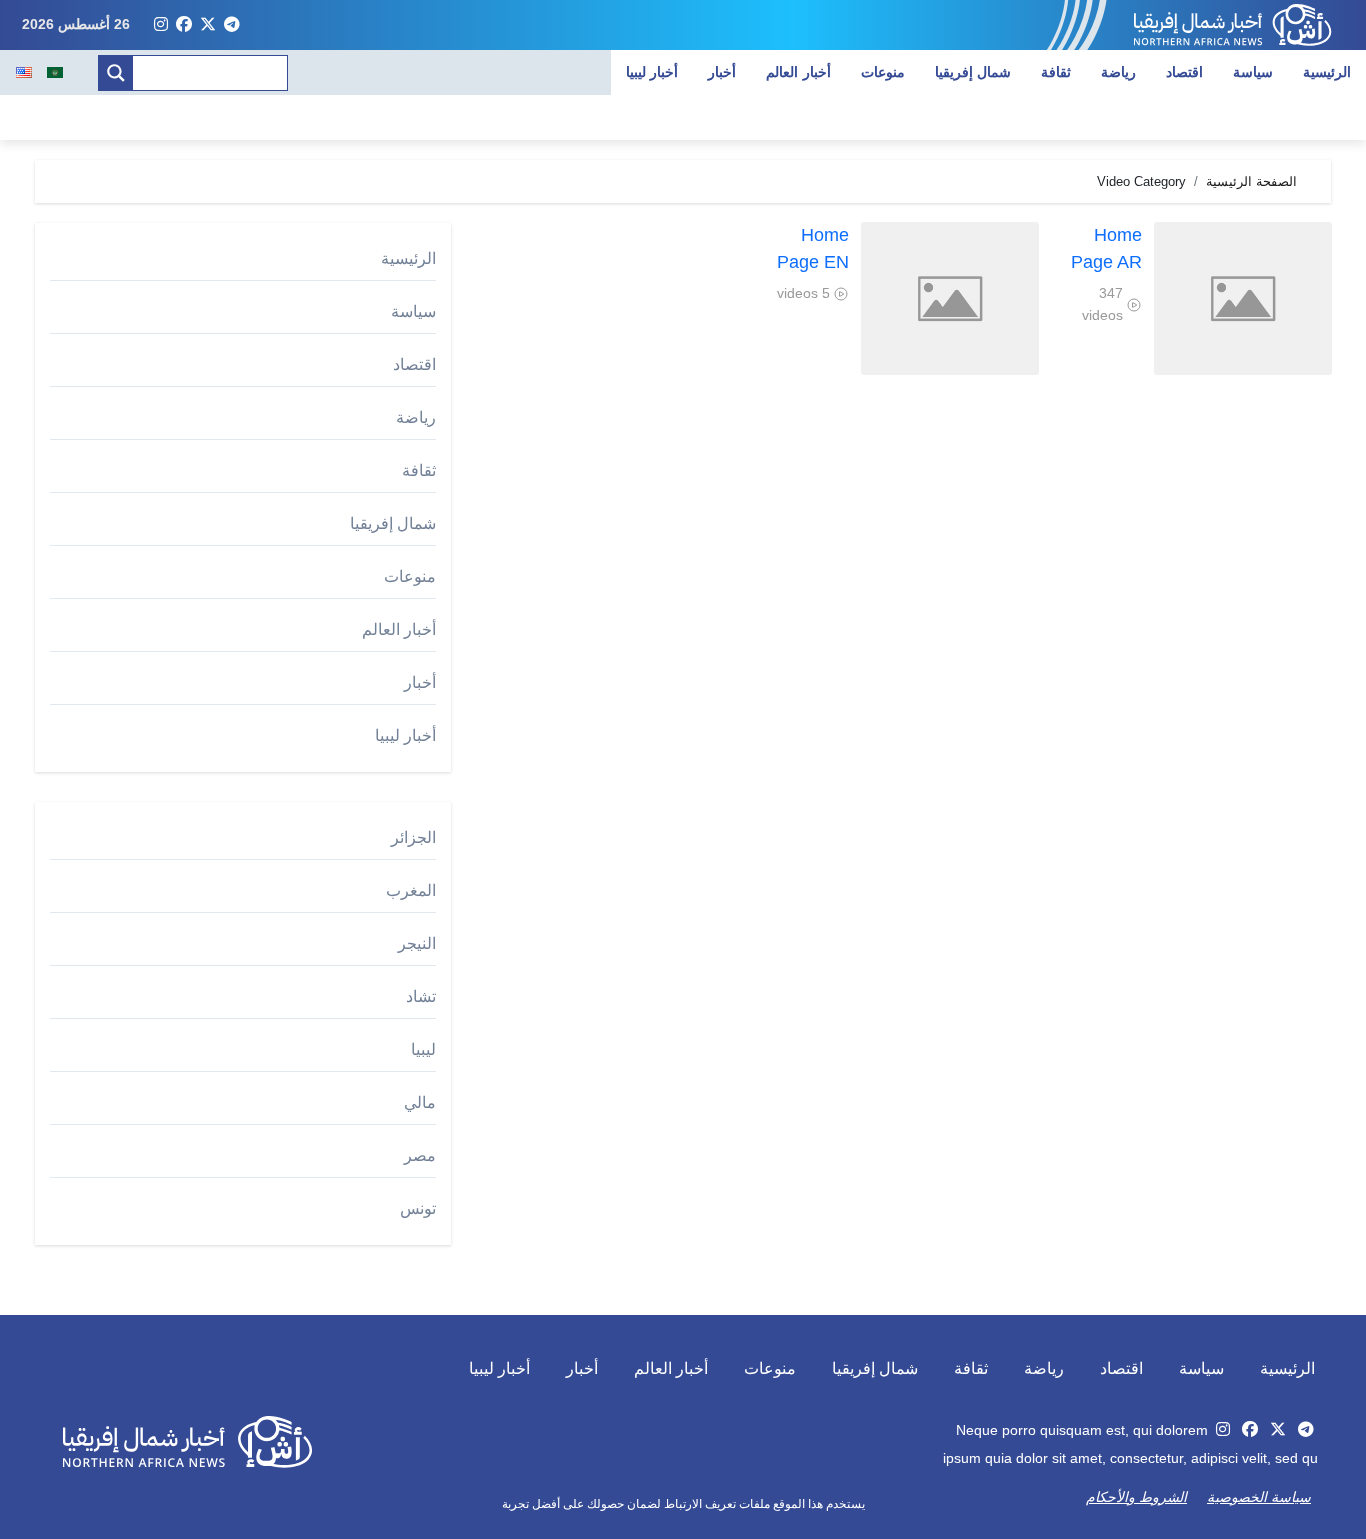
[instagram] (161, 25)
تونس (418, 1208)
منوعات (883, 72)
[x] (208, 25)
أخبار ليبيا (652, 72)
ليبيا (423, 1049)
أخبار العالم (798, 72)
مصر (420, 1155)
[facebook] (184, 25)
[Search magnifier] (116, 73)
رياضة (1118, 72)
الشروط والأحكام (1136, 1497)
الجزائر (413, 837)
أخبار (722, 72)
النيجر (417, 943)
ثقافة (1056, 72)
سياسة (1253, 72)
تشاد (421, 996)
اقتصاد (1184, 72)
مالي (420, 1102)
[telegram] (232, 25)
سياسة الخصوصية (1259, 1497)
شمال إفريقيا (973, 72)
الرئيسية (1327, 72)
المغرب (411, 890)
